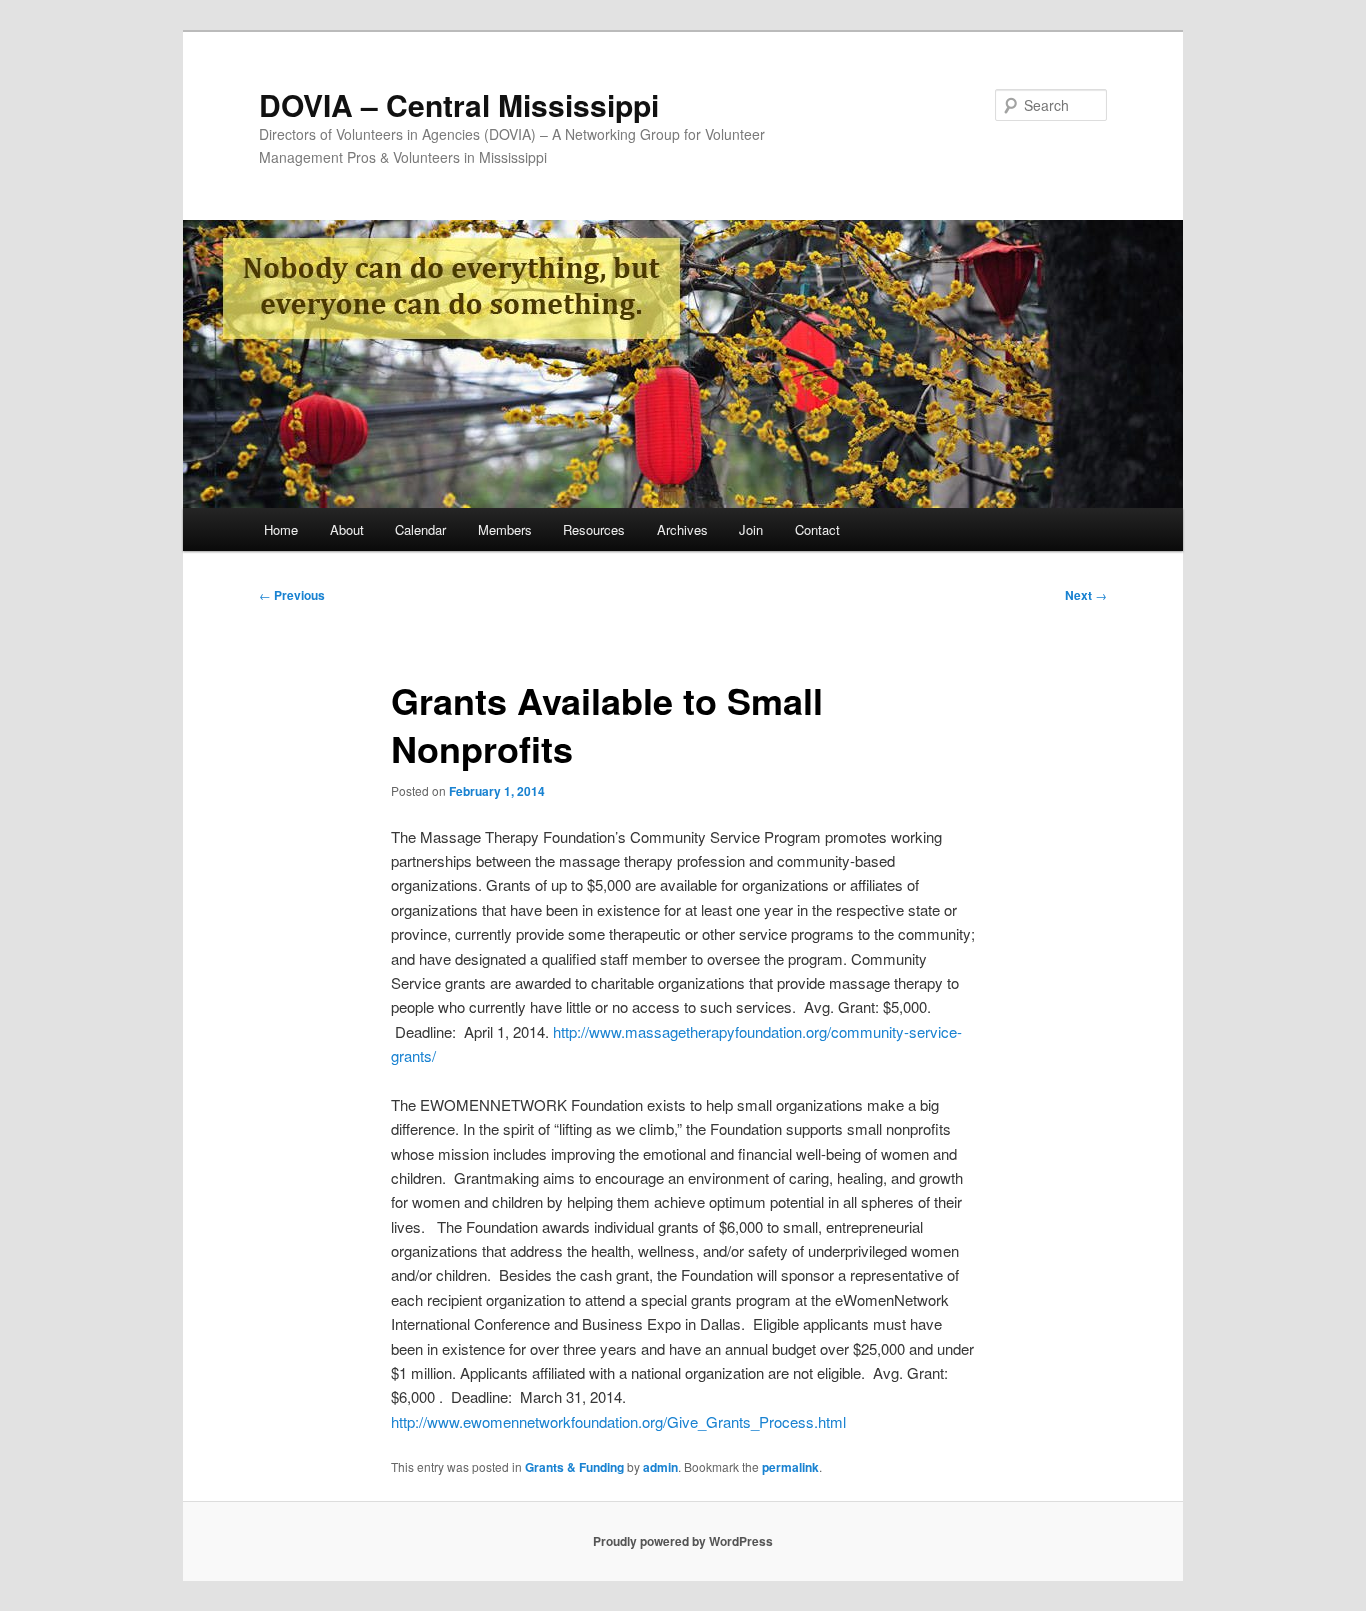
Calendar (420, 529)
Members (505, 529)
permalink (790, 1467)
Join (751, 529)
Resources (594, 529)
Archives (682, 529)
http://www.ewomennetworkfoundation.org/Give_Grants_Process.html (618, 1421)
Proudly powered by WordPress (683, 1541)
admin (660, 1467)
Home (281, 529)
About (347, 529)
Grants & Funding (574, 1467)
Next (1086, 595)
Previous (292, 595)
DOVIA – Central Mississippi (459, 104)
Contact (817, 529)
